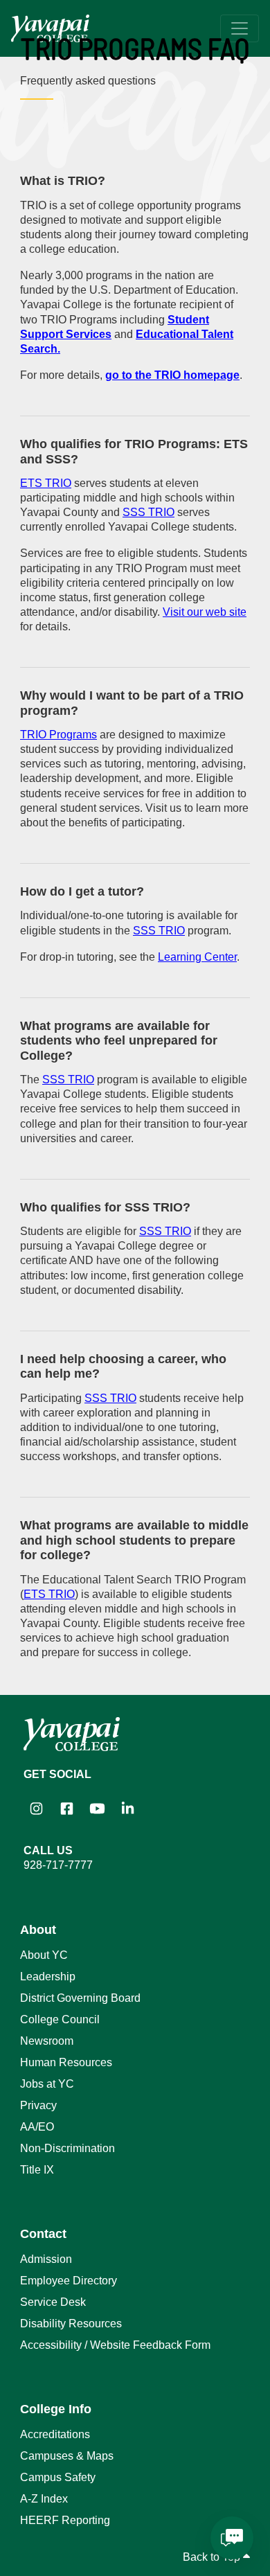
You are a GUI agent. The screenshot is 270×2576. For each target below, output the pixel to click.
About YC (44, 1955)
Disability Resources (71, 2324)
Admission (46, 2259)
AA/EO (37, 2127)
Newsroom (47, 2041)
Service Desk (53, 2302)
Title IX (37, 2170)
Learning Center (197, 957)
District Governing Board (80, 1998)
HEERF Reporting (65, 2520)
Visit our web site (205, 612)
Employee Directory (69, 2281)
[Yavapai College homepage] (50, 28)
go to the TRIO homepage (172, 375)
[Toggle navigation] (240, 28)
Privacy (38, 2105)
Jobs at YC (47, 2084)
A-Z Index (44, 2499)
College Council (60, 2019)
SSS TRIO (148, 512)
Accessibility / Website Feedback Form (115, 2345)
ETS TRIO (46, 483)
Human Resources (66, 2062)
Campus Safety (58, 2477)
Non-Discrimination (67, 2148)
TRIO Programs (58, 735)
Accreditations (55, 2434)
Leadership (48, 1977)
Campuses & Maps (67, 2456)
